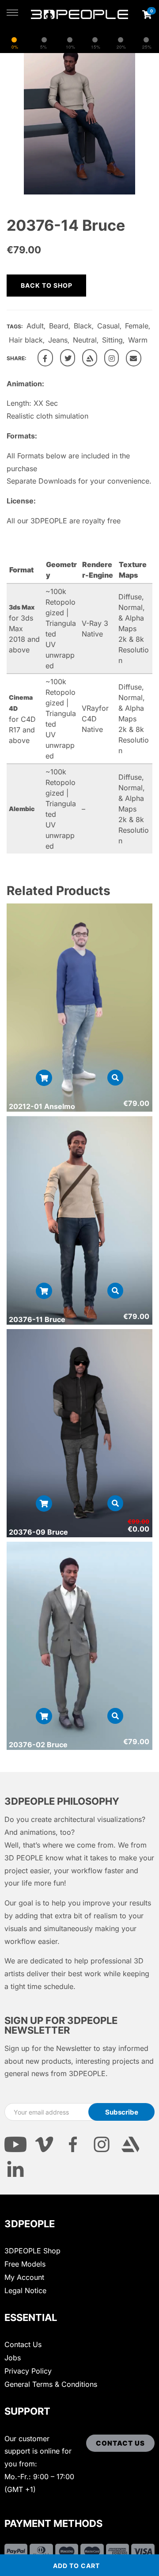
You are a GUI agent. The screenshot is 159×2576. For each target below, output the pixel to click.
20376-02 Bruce (38, 1745)
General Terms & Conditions (51, 2384)
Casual (108, 326)
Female (137, 326)
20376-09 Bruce (38, 1532)
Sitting (112, 340)
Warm (138, 340)
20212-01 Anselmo (42, 1106)
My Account (24, 2277)
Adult (35, 326)
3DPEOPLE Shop (32, 2251)
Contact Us (23, 2344)
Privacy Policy (28, 2371)
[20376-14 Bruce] (45, 358)
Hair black (26, 340)
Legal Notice (25, 2290)
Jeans (58, 340)
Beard (59, 326)
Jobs (13, 2358)
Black (83, 326)
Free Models (25, 2264)
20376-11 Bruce (37, 1319)
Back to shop (47, 285)
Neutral (85, 340)
